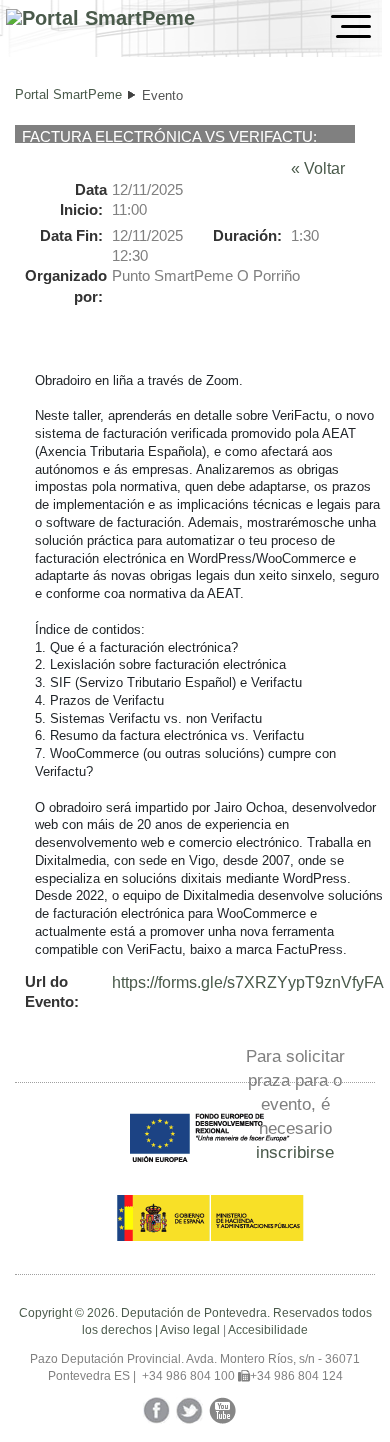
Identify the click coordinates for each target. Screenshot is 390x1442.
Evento (162, 95)
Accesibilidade (268, 1330)
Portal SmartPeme (68, 94)
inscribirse (295, 1152)
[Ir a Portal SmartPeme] (100, 18)
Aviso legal (190, 1330)
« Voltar (318, 168)
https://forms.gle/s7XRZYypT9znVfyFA (248, 982)
